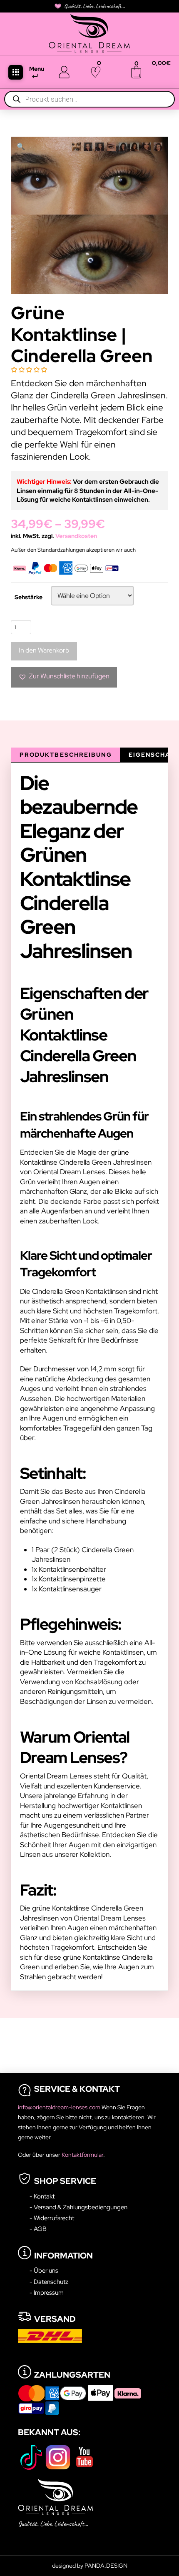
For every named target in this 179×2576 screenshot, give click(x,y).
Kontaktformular (82, 2155)
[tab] (65, 755)
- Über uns (44, 2270)
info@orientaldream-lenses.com (60, 2107)
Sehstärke (29, 597)
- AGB (38, 2229)
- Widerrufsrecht (52, 2218)
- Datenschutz (49, 2282)
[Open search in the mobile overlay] (89, 99)
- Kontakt (42, 2196)
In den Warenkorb (44, 650)
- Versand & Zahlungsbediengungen (78, 2207)
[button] (16, 72)
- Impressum (47, 2292)
